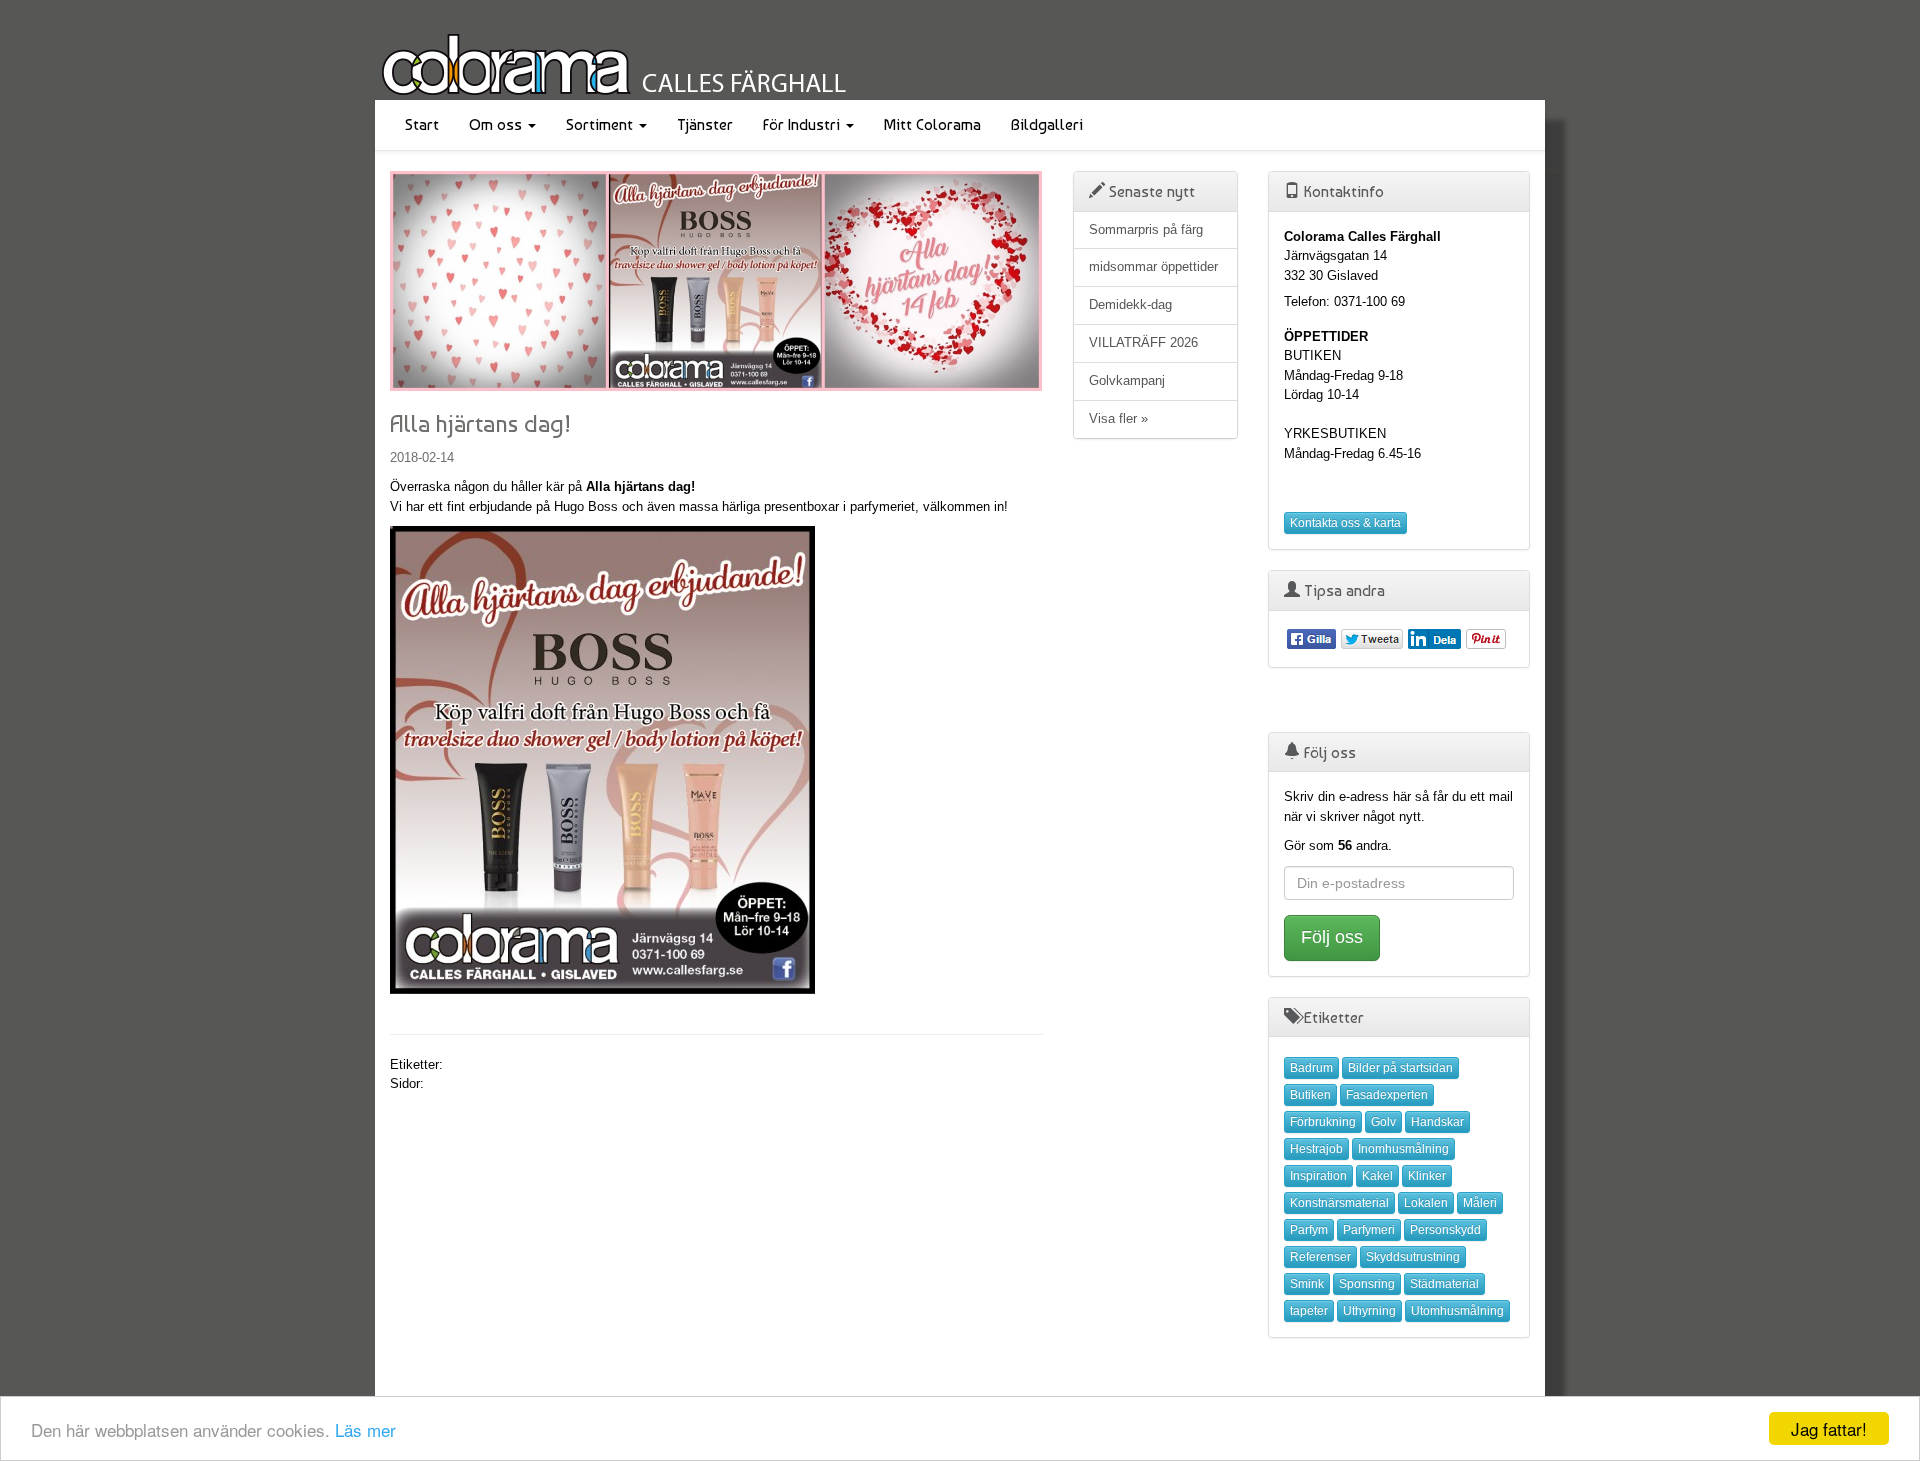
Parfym (1309, 1230)
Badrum (1311, 1068)
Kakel (1377, 1176)
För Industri (803, 124)
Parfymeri (1369, 1230)
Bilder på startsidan (1400, 1068)
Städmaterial (1444, 1284)
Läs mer (365, 1429)
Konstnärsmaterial (1339, 1203)
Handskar (1437, 1122)
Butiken (1310, 1095)
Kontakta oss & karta (1345, 523)
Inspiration (1318, 1176)
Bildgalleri (1047, 124)
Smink (1307, 1284)
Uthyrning (1369, 1311)
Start (422, 124)
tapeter (1309, 1311)
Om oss (497, 124)
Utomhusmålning (1457, 1311)
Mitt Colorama (932, 124)
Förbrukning (1323, 1122)
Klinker (1427, 1176)
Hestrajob (1316, 1149)
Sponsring (1367, 1284)
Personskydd (1445, 1230)
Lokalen (1426, 1203)
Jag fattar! (1829, 1428)
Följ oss (1332, 937)
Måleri (1480, 1203)
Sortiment (601, 124)
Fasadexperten (1387, 1095)
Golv (1383, 1122)
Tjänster (705, 124)
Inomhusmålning (1403, 1149)
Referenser (1320, 1257)
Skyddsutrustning (1413, 1257)
